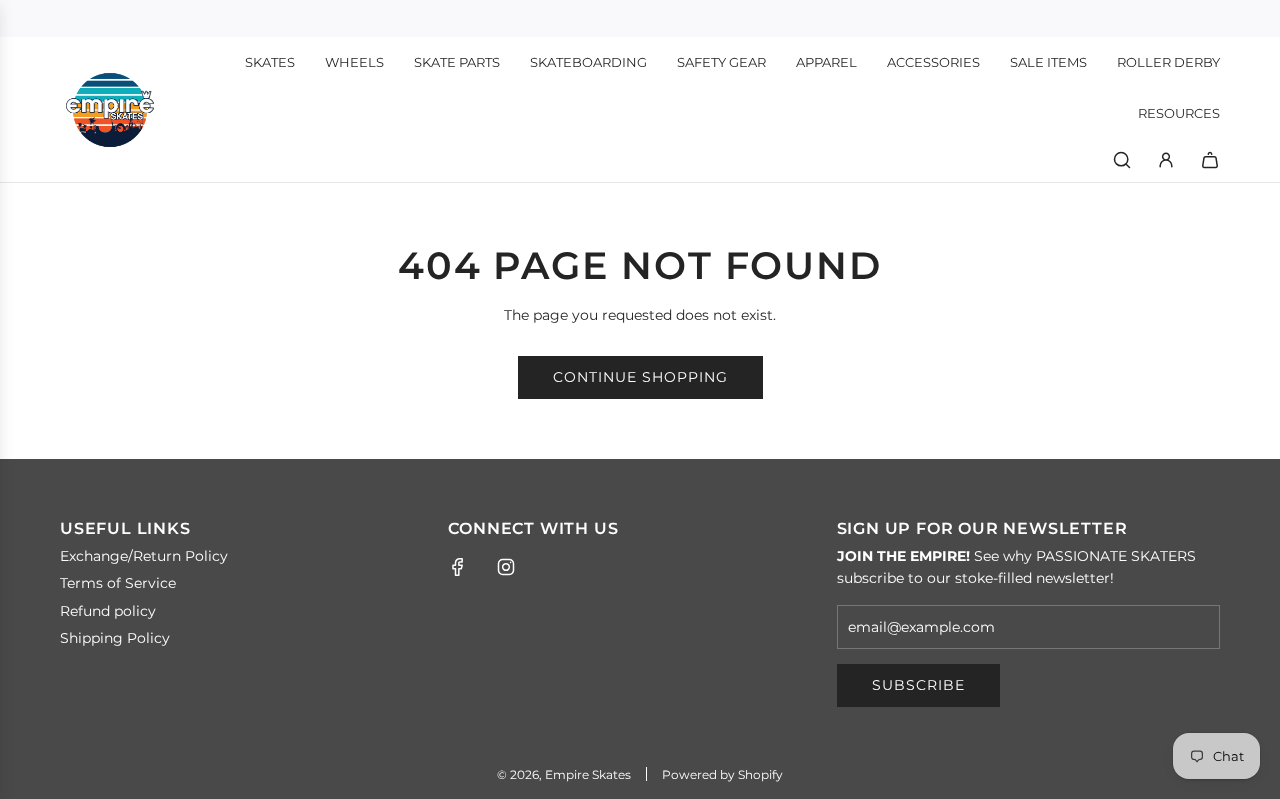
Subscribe (918, 685)
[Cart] (1210, 160)
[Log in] (1166, 160)
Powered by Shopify (722, 774)
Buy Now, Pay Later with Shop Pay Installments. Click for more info (640, 18)
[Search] (1122, 160)
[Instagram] (506, 567)
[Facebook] (458, 567)
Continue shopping (640, 377)
